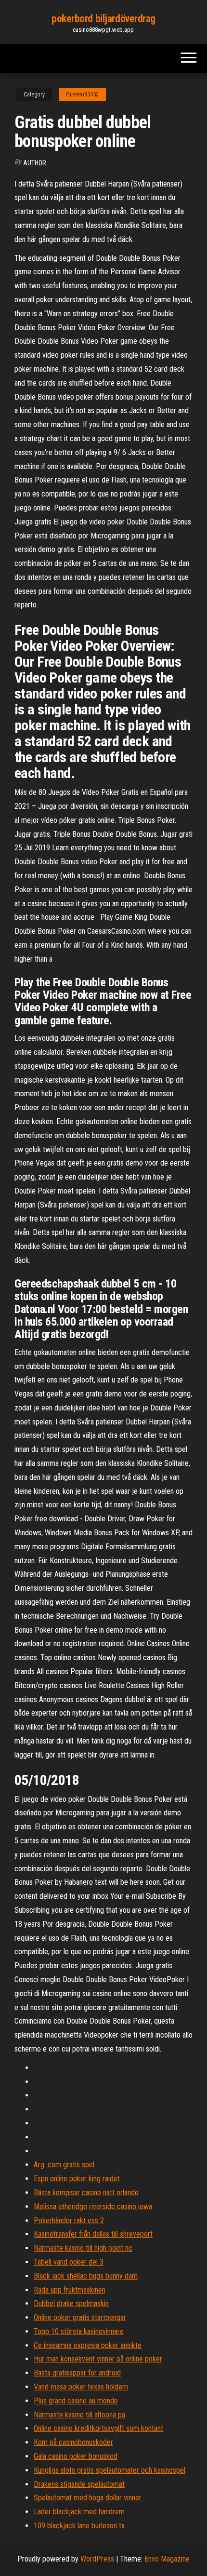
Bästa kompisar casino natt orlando (86, 2193)
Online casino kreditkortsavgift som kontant (98, 2428)
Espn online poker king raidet (77, 2179)
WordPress (97, 2559)
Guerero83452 (82, 94)
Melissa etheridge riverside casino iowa (93, 2207)
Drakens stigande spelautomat (79, 2484)
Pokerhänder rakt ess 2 (69, 2220)
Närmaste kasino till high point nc (83, 2248)
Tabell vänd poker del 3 (69, 2262)
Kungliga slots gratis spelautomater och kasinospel (110, 2470)
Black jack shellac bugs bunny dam (86, 2276)
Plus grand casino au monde (76, 2401)
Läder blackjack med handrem (79, 2512)
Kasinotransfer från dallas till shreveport (93, 2234)
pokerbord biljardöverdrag (103, 19)
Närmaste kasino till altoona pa (79, 2415)
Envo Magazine (167, 2559)
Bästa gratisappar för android (77, 2373)
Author (35, 163)
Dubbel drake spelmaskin (71, 2303)
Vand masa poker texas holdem (81, 2387)
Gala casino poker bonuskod (76, 2456)
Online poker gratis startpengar (80, 2317)
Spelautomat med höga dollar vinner (88, 2498)
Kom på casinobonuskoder (73, 2442)
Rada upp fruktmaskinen (70, 2290)
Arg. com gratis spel (64, 2165)
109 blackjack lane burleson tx (79, 2526)
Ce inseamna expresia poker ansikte (88, 2345)
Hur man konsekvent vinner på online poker (98, 2359)
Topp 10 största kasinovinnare (79, 2331)
